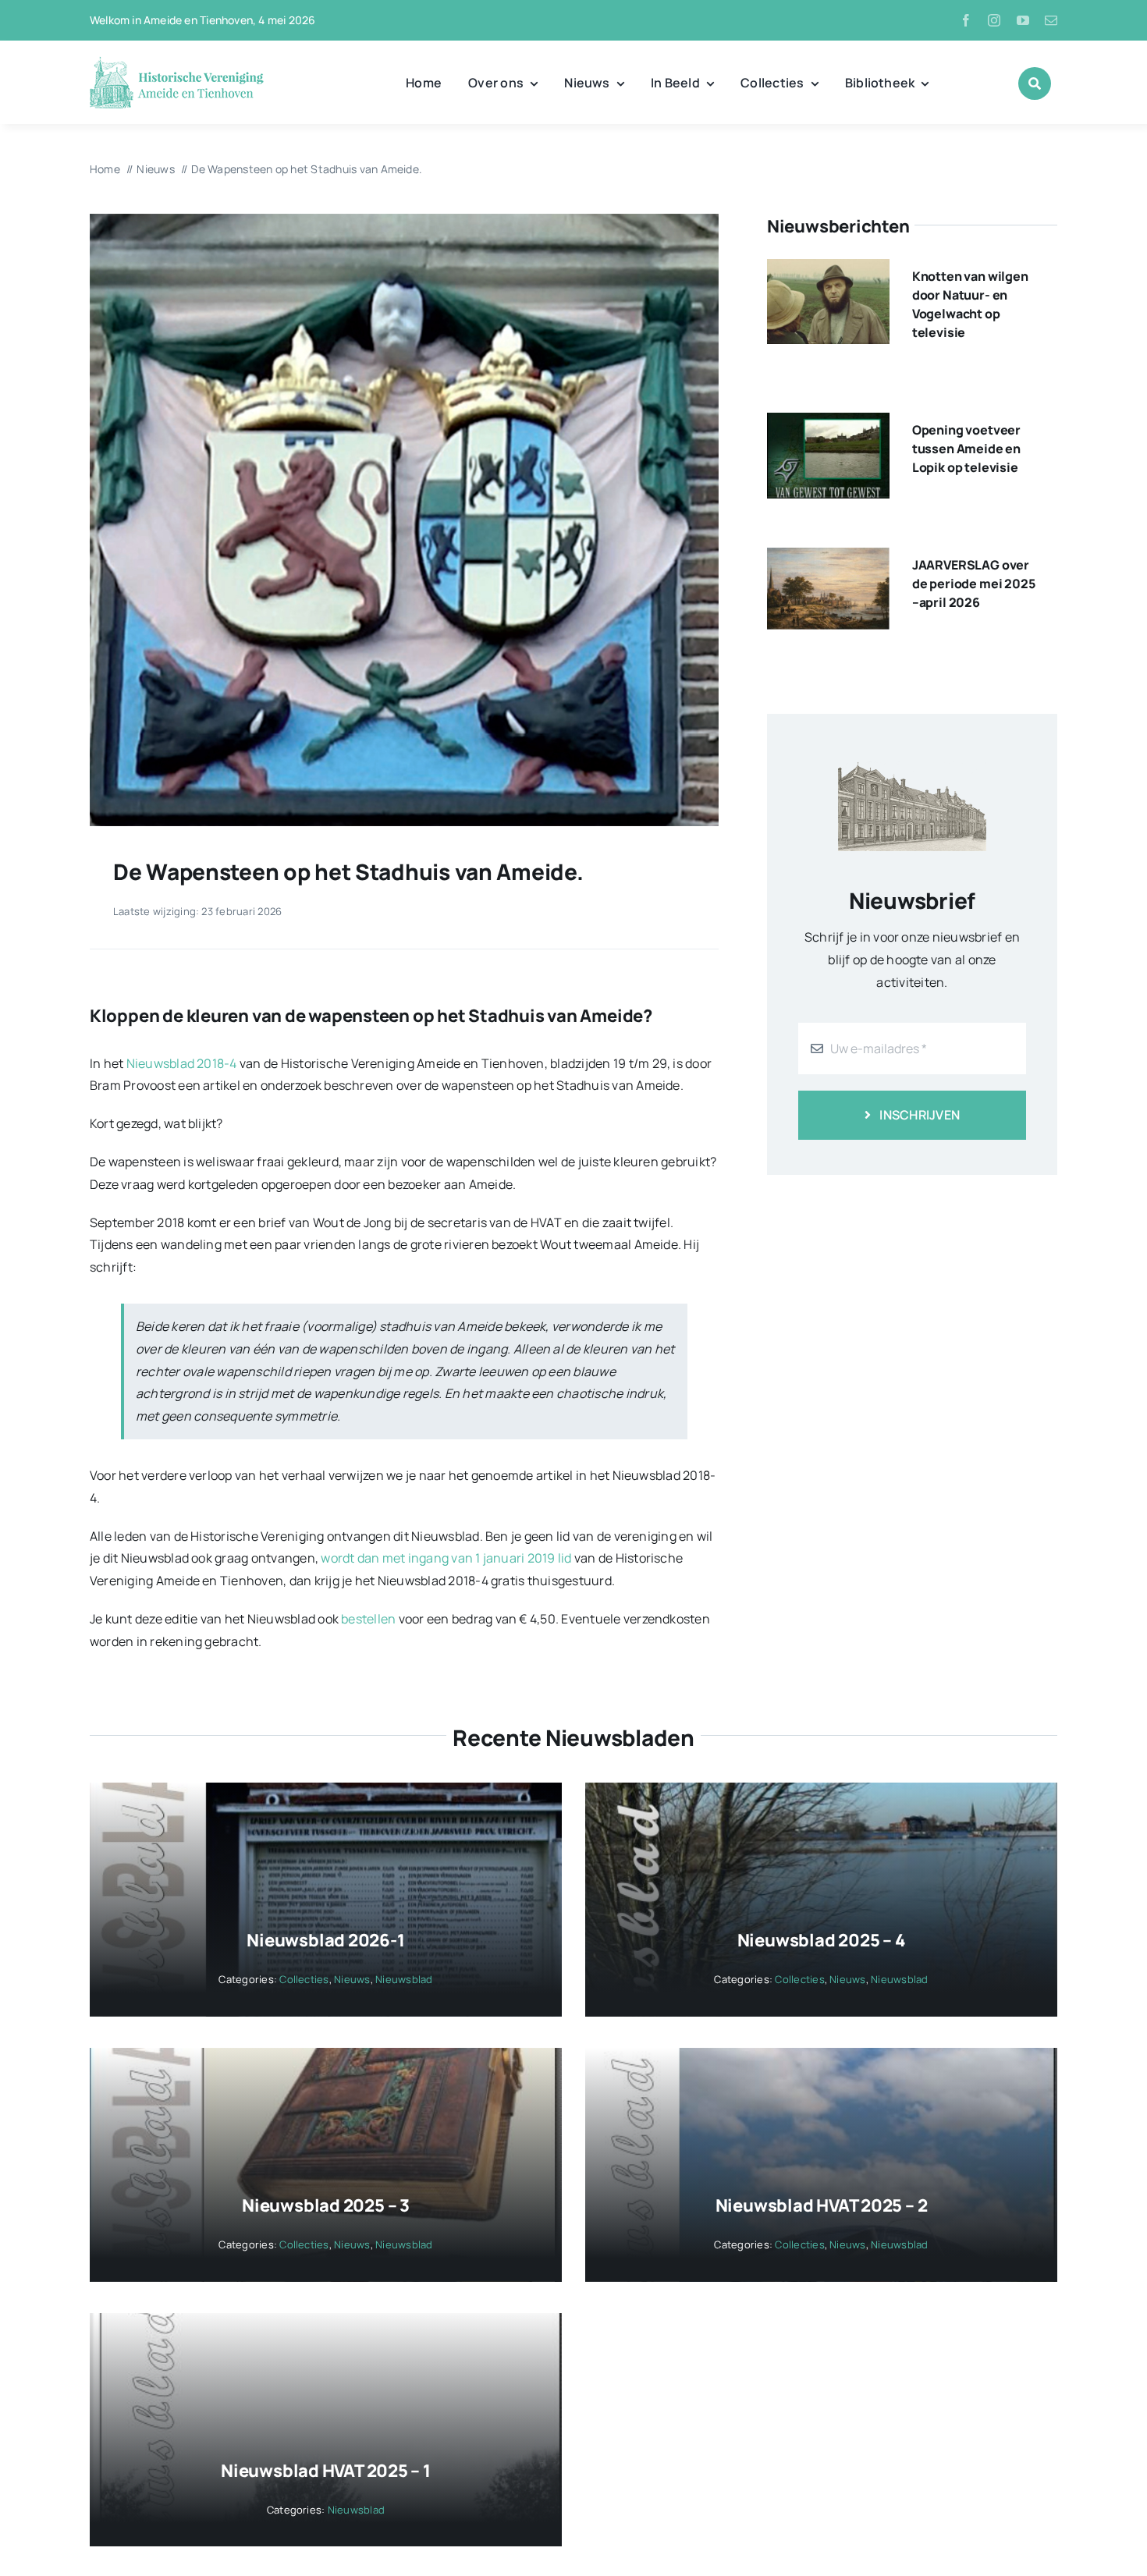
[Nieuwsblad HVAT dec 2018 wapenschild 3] (404, 220)
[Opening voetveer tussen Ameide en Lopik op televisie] (828, 424)
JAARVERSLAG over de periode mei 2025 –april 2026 (974, 584)
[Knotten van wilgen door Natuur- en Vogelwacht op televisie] (828, 270)
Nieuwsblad (404, 1979)
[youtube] (1023, 20)
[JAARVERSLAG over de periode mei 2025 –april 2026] (828, 559)
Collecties (304, 1979)
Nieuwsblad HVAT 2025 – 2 (822, 2205)
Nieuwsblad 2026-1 (325, 1940)
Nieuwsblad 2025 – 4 (822, 1940)
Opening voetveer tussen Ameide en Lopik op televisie (966, 449)
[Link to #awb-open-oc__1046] (1035, 83)
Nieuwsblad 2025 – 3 (326, 2205)
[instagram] (994, 20)
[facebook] (966, 20)
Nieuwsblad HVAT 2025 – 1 (326, 2471)
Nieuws (352, 1979)
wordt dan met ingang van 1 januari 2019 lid (446, 1558)
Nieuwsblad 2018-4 (182, 1063)
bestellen (368, 1619)
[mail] (1051, 20)
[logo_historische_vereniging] (177, 62)
